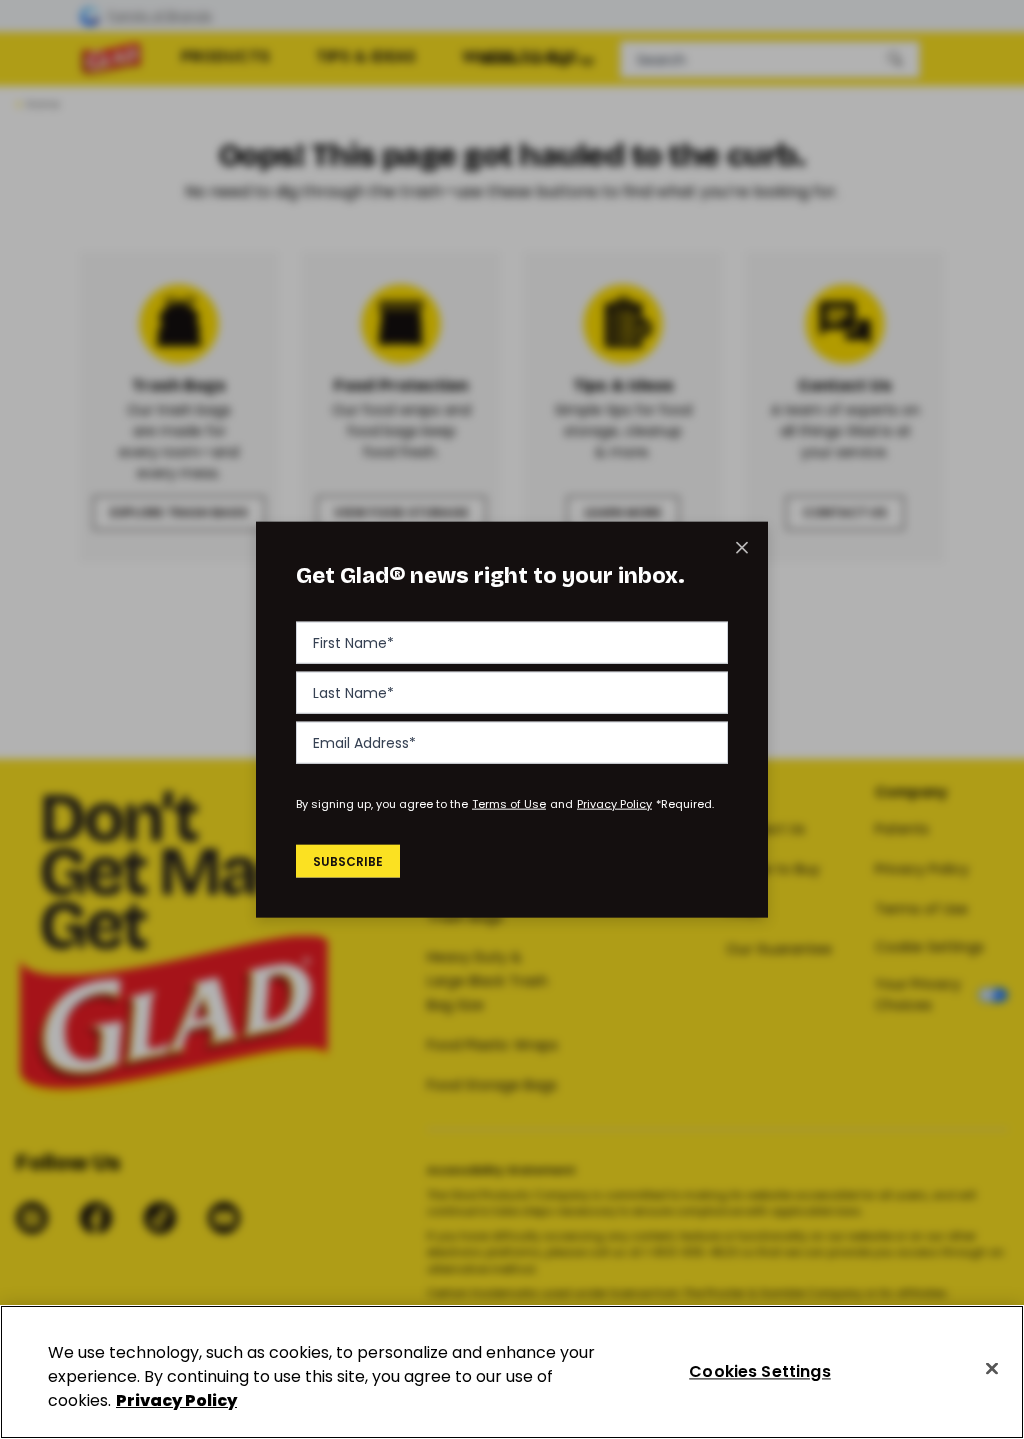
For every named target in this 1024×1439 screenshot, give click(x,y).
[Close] (992, 1369)
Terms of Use (509, 804)
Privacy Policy (614, 804)
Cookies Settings (760, 1371)
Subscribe (348, 860)
